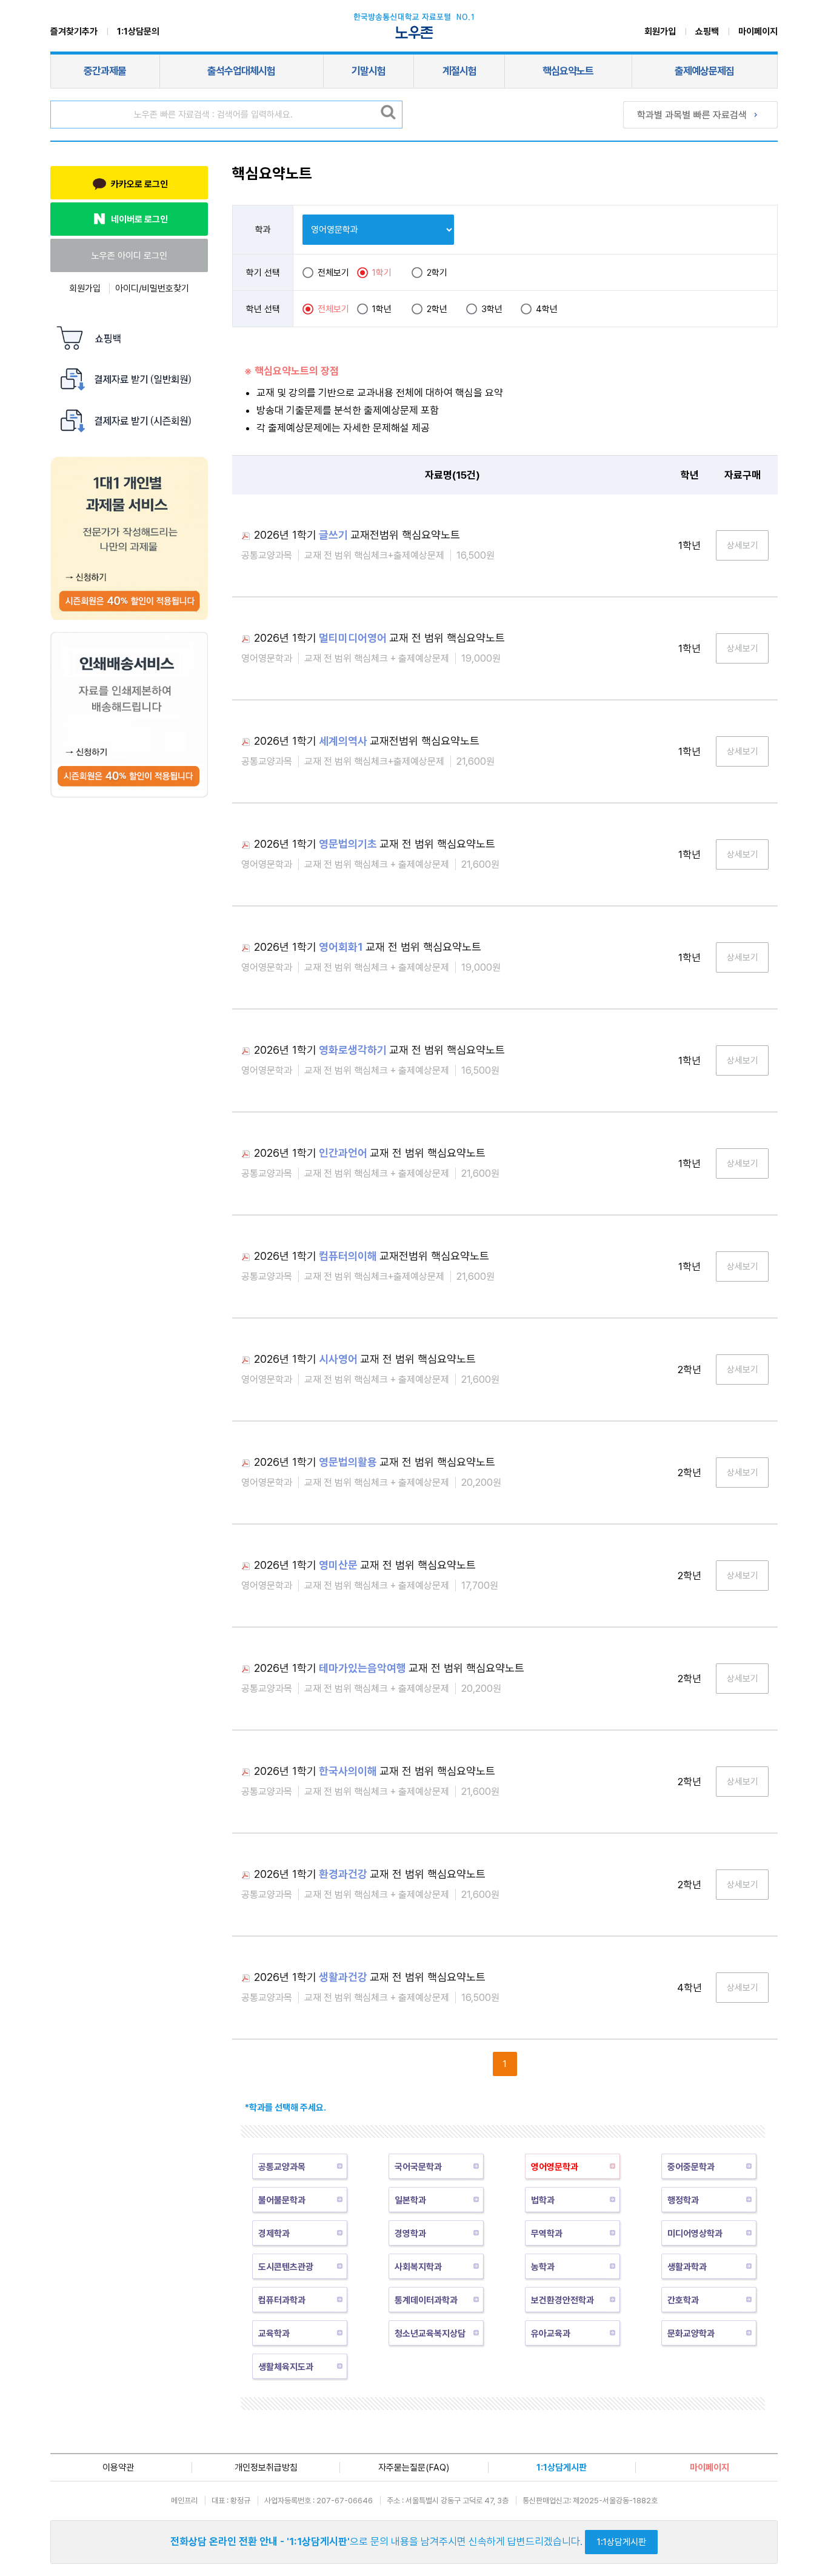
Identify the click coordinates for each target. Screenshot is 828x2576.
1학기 (382, 273)
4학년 (547, 309)
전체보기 (333, 273)
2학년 (437, 309)
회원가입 (660, 32)
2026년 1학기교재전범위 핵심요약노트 (357, 535)
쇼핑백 (707, 32)
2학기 (437, 273)
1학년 (382, 309)
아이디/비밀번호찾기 (152, 288)
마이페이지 (758, 32)
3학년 (492, 309)
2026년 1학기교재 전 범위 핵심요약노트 (379, 638)
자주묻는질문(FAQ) (414, 2468)
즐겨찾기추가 (74, 32)
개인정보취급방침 (266, 2468)
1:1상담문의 (138, 32)
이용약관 (118, 2468)
